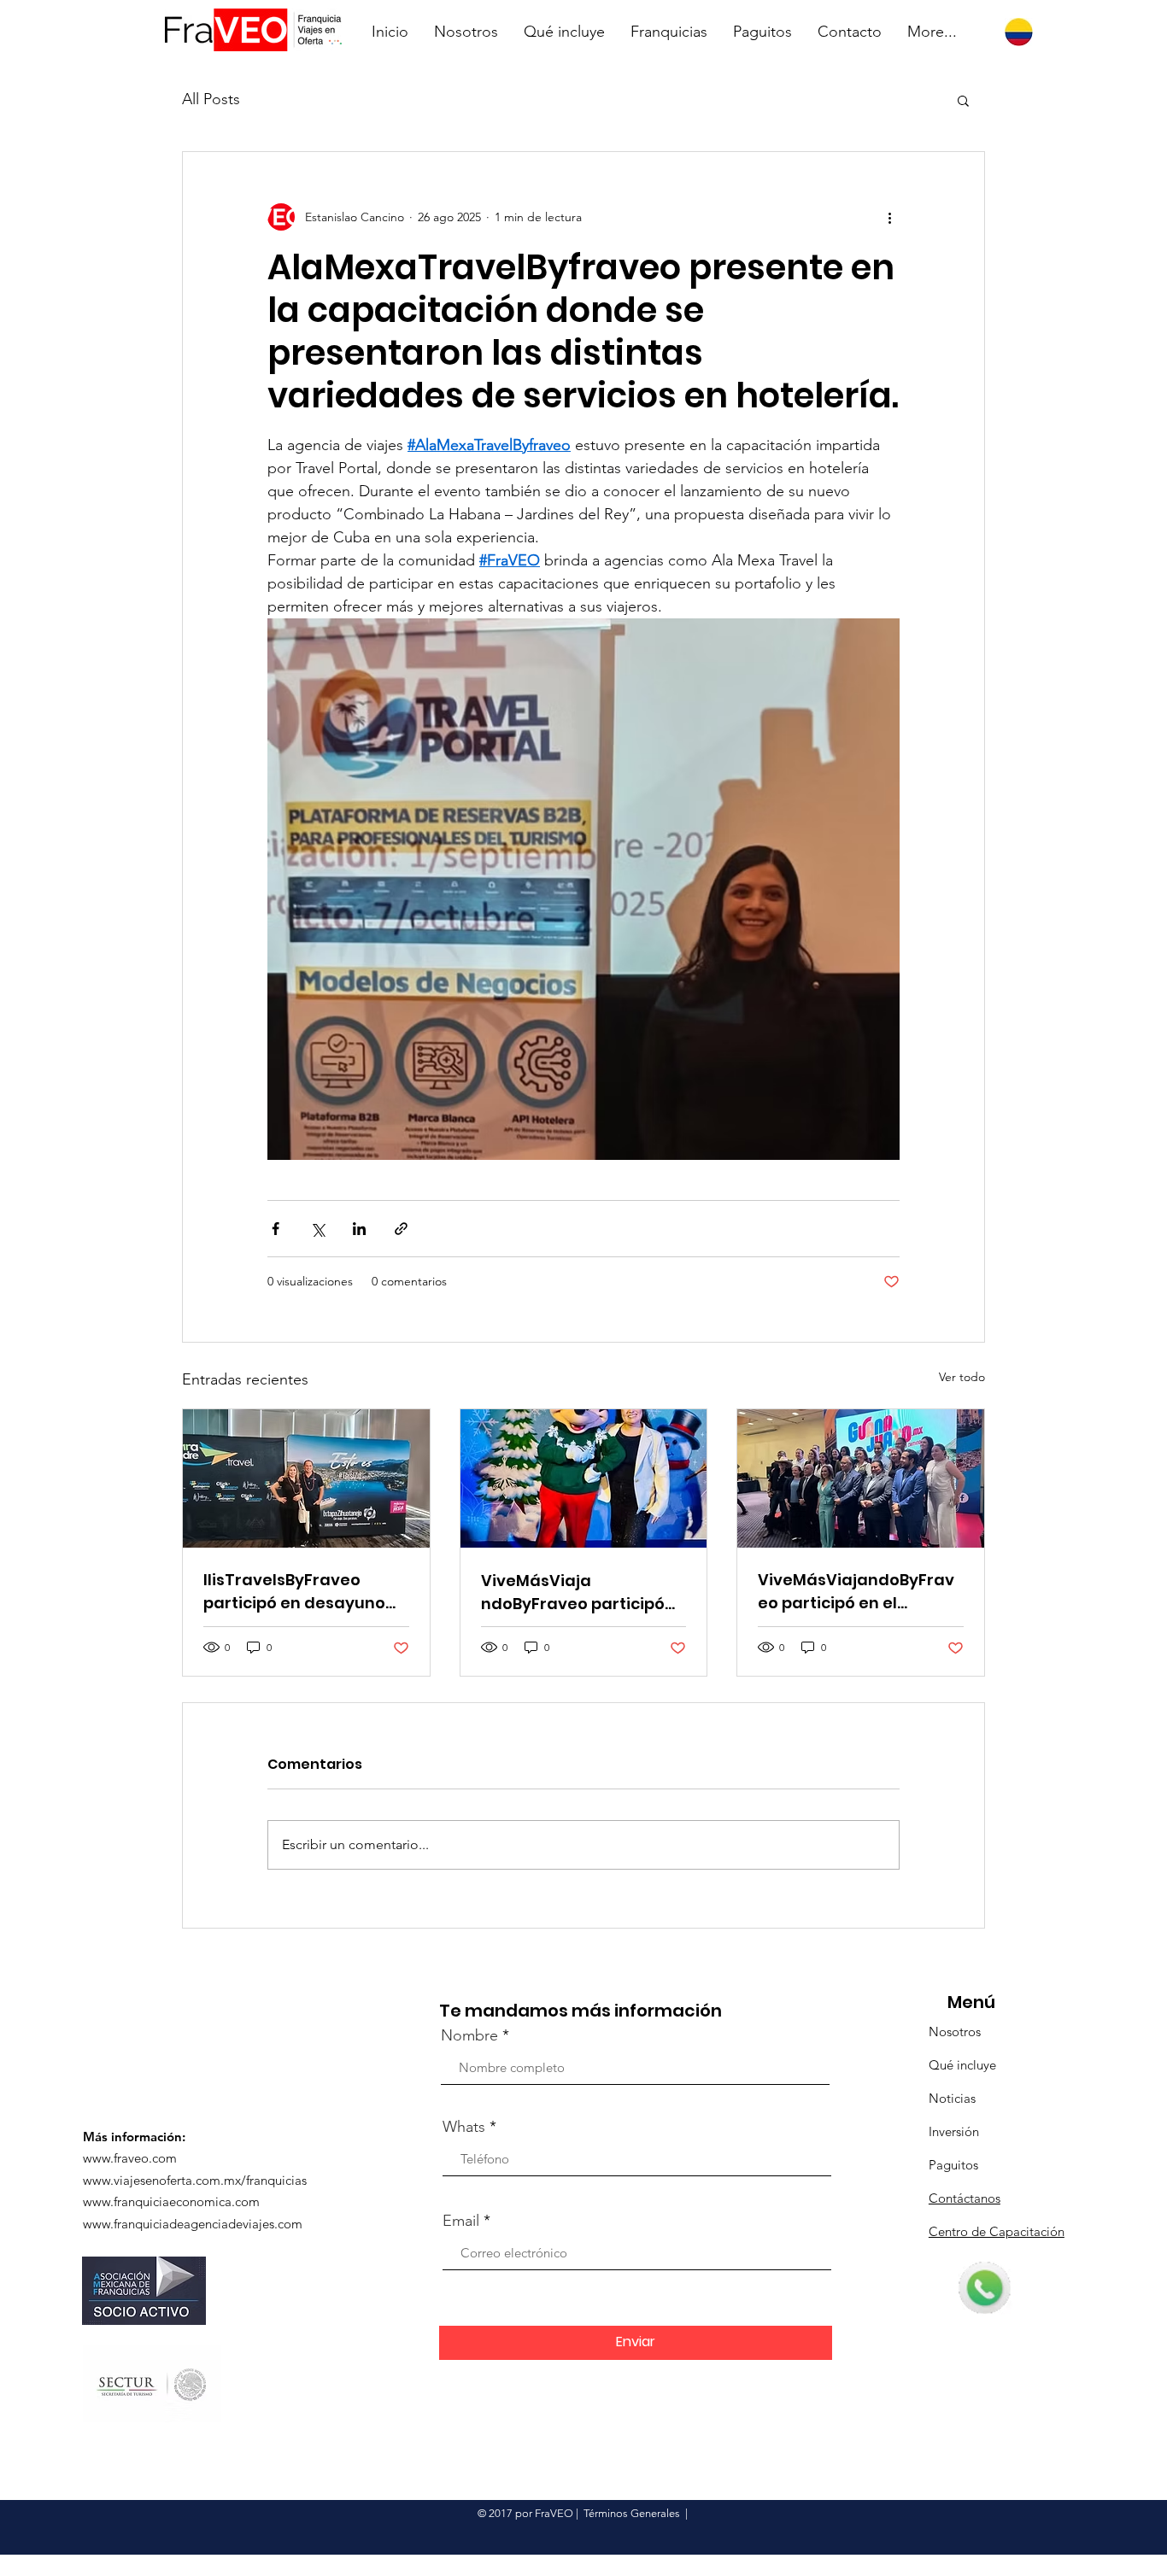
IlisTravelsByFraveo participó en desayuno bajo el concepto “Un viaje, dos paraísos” (294, 1592)
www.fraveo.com (130, 2158)
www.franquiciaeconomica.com (171, 2201)
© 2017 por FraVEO (525, 2513)
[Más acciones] (889, 217)
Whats (464, 2127)
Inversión (954, 2131)
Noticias (952, 2098)
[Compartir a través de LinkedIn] (359, 1229)
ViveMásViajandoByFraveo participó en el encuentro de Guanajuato (856, 1592)
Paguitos (953, 2165)
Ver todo (962, 1377)
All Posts (211, 99)
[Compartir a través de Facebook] (276, 1229)
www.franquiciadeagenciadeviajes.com (193, 2224)
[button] (963, 100)
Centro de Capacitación (997, 2231)
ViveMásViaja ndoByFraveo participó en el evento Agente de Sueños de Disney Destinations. (575, 1592)
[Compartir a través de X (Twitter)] (317, 1229)
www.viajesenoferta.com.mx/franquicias (195, 2180)
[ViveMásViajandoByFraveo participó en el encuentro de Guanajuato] (861, 1478)
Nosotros (955, 2032)
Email (461, 2221)
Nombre (469, 2035)
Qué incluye (962, 2065)
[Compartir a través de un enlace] (401, 1229)
